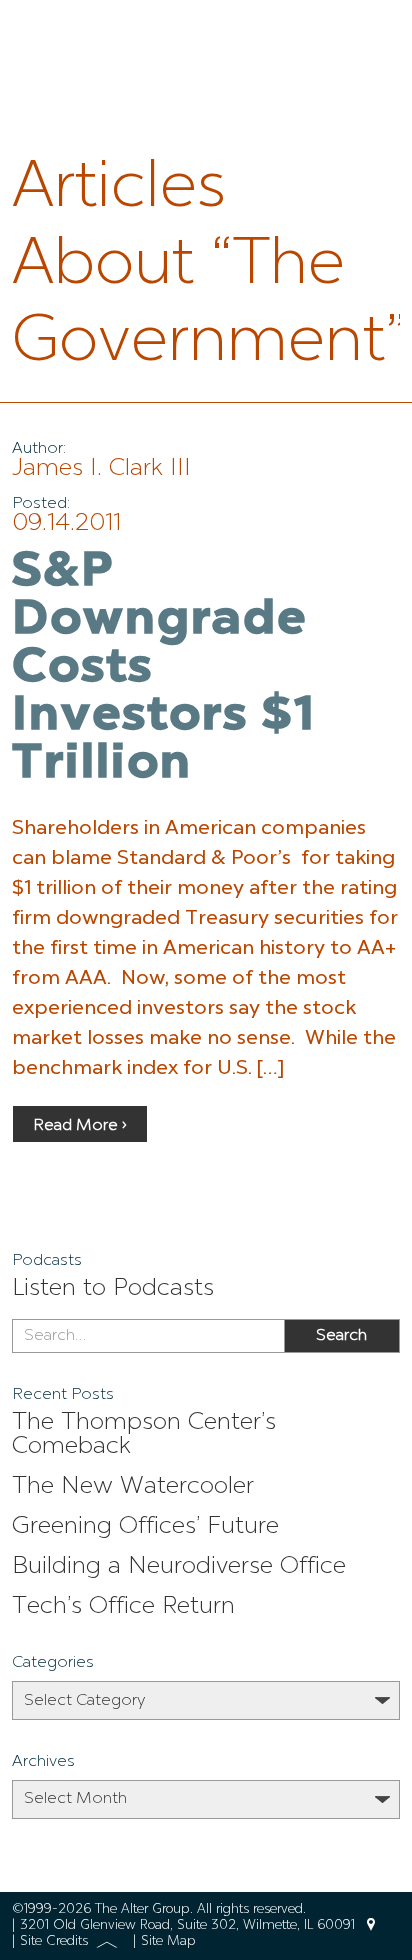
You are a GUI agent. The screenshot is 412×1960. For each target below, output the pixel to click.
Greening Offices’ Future (145, 1527)
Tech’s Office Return (123, 1607)
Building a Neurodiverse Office (179, 1567)
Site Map (168, 1941)
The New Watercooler (133, 1487)
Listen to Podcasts (113, 1289)
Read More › (80, 1126)
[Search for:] (148, 1336)
